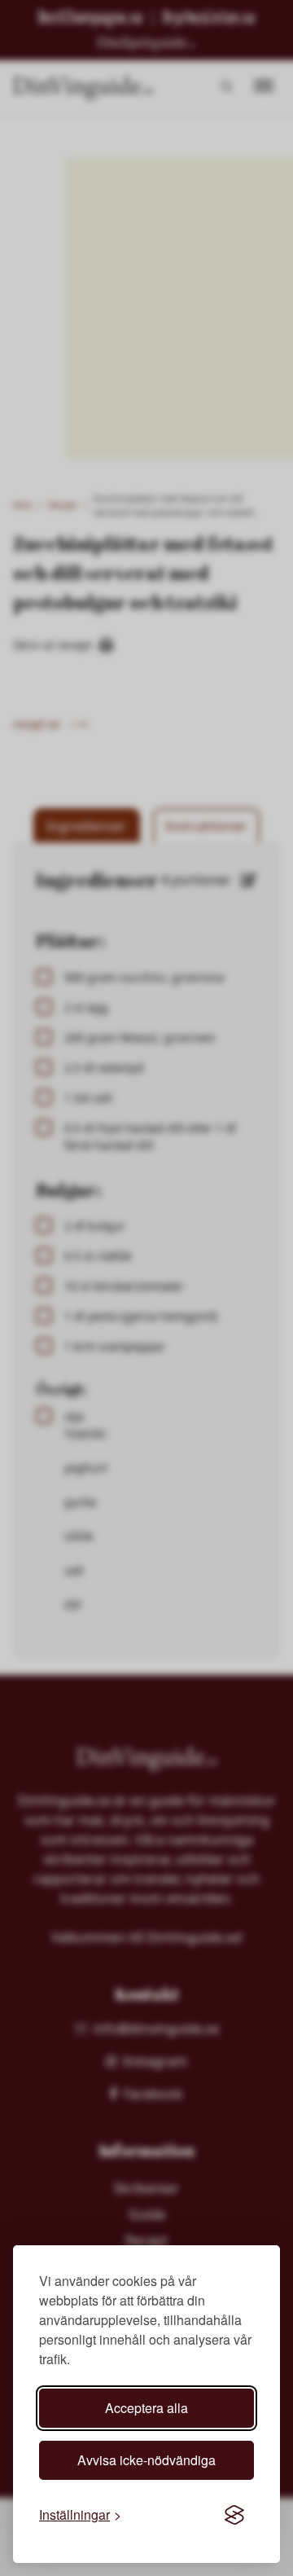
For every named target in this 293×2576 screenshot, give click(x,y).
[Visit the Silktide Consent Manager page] (234, 2515)
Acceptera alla (146, 2408)
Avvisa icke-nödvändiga (146, 2460)
